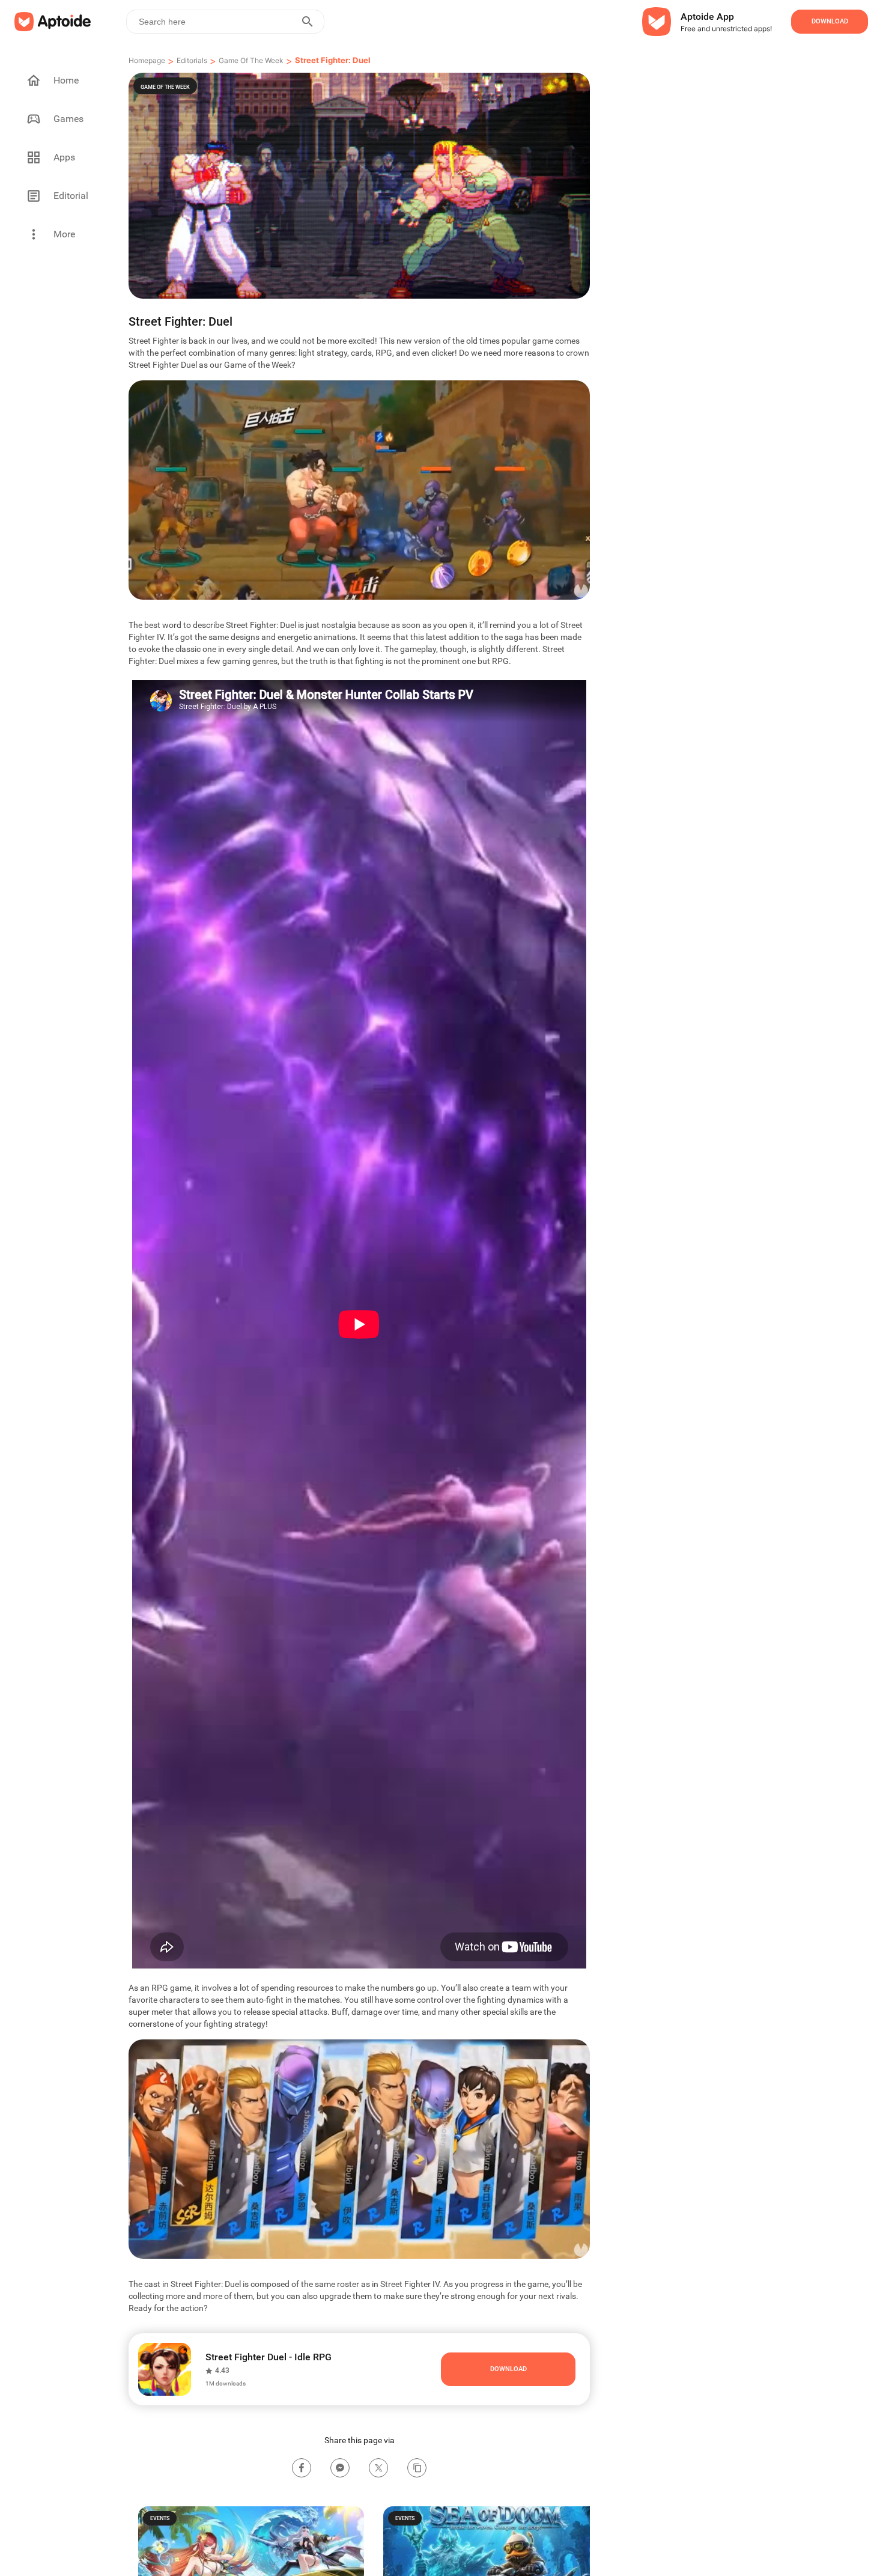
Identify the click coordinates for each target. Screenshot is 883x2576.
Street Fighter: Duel (333, 60)
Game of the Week (251, 60)
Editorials (192, 60)
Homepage (147, 60)
